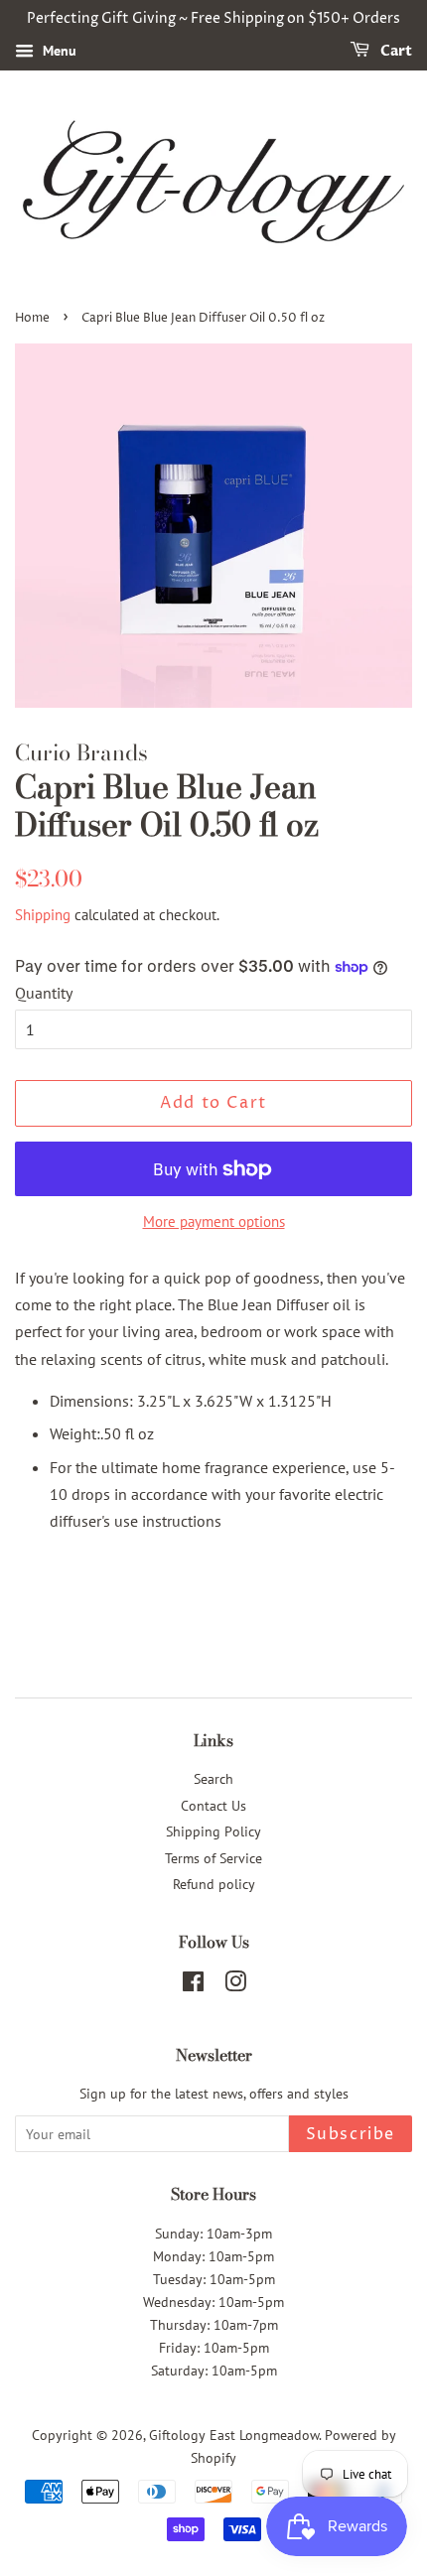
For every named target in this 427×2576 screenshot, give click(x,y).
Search (213, 1779)
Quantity (44, 993)
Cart (395, 51)
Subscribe (351, 2134)
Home (32, 318)
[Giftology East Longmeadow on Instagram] (235, 1985)
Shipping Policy (213, 1831)
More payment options (214, 1221)
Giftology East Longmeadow (234, 2435)
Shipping (43, 915)
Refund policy (214, 1884)
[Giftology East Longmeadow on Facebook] (193, 1985)
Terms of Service (213, 1858)
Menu (58, 51)
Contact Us (213, 1806)
